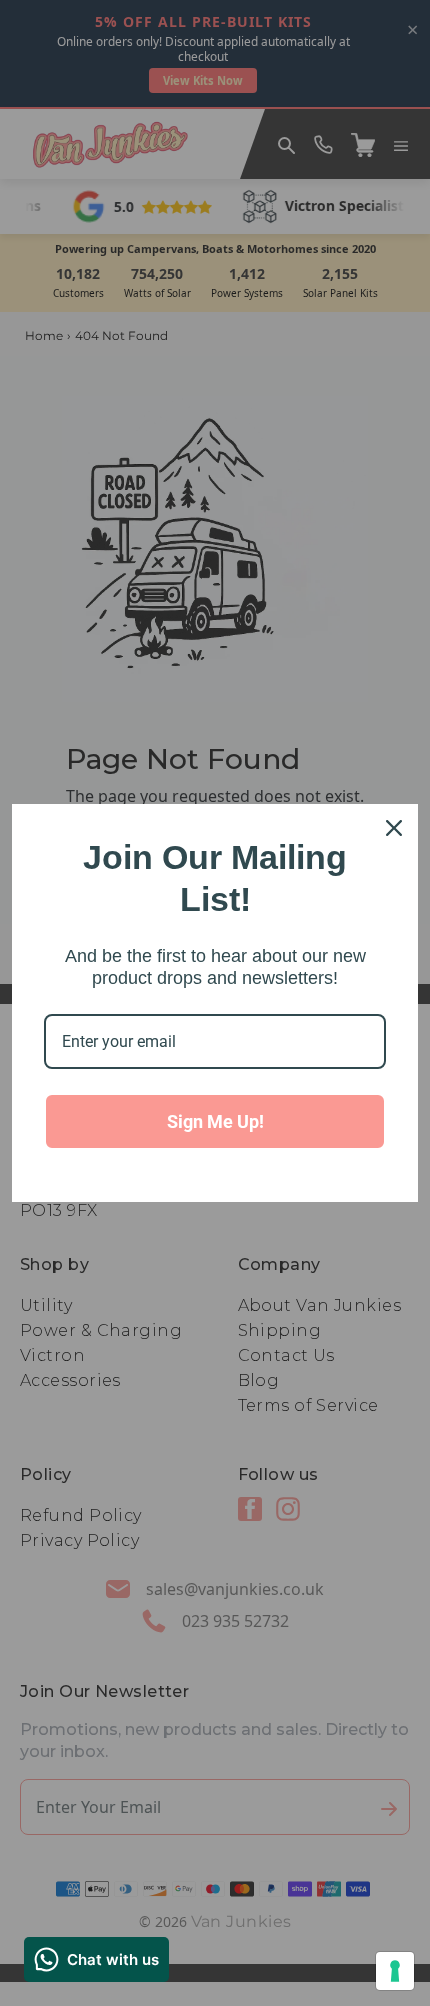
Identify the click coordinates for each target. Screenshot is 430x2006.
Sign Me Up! (215, 1121)
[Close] (394, 828)
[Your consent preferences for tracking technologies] (395, 1971)
